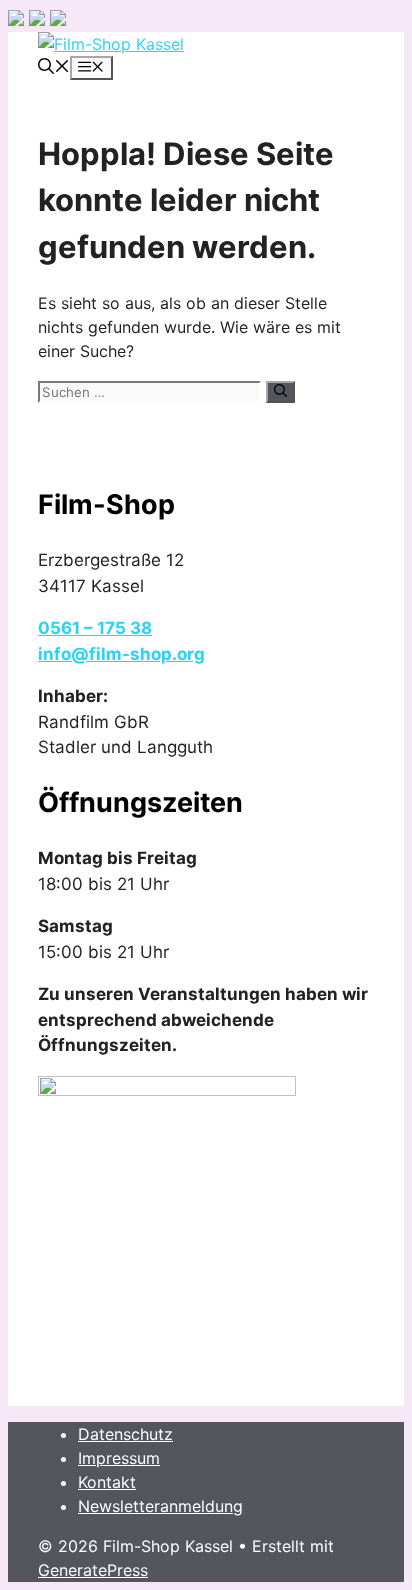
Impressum (119, 1458)
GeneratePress (93, 1570)
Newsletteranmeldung (160, 1506)
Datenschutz (125, 1434)
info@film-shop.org (121, 654)
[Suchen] (280, 392)
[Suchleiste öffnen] (54, 68)
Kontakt (107, 1482)
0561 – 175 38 (95, 628)
